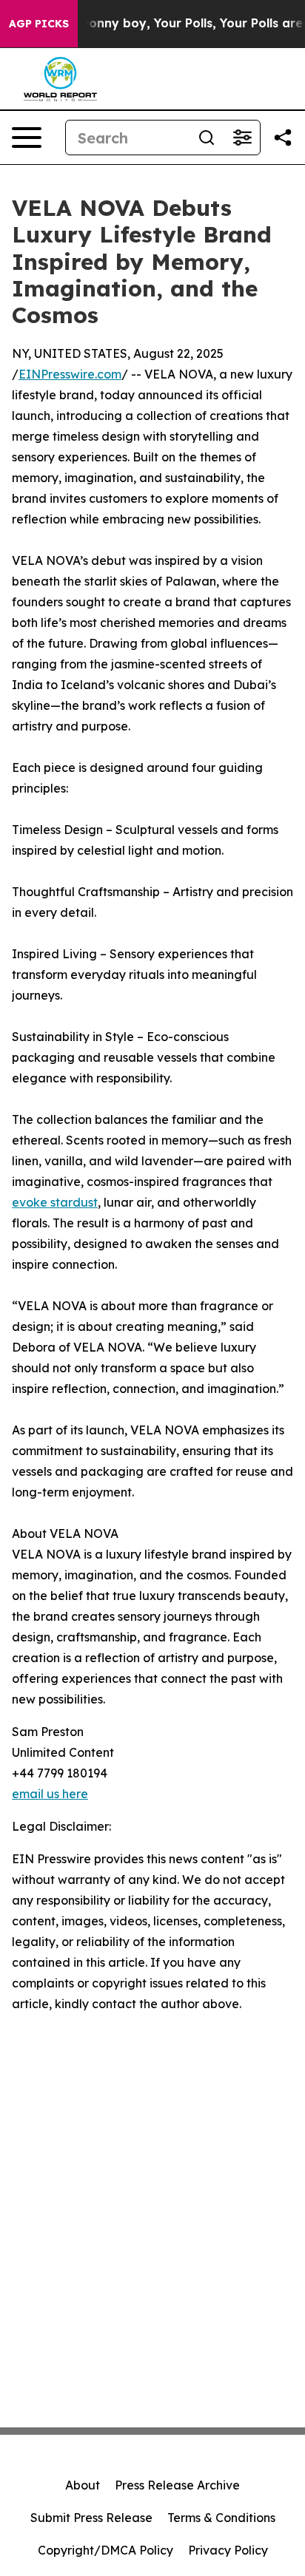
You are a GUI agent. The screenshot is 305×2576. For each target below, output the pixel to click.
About (83, 2485)
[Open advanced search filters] (242, 138)
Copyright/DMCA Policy (105, 2550)
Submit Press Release (91, 2518)
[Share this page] (283, 138)
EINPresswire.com (70, 374)
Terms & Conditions (221, 2518)
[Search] (207, 138)
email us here (50, 1794)
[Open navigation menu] (27, 138)
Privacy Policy (228, 2550)
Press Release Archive (177, 2485)
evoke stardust (55, 1202)
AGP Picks (39, 24)
